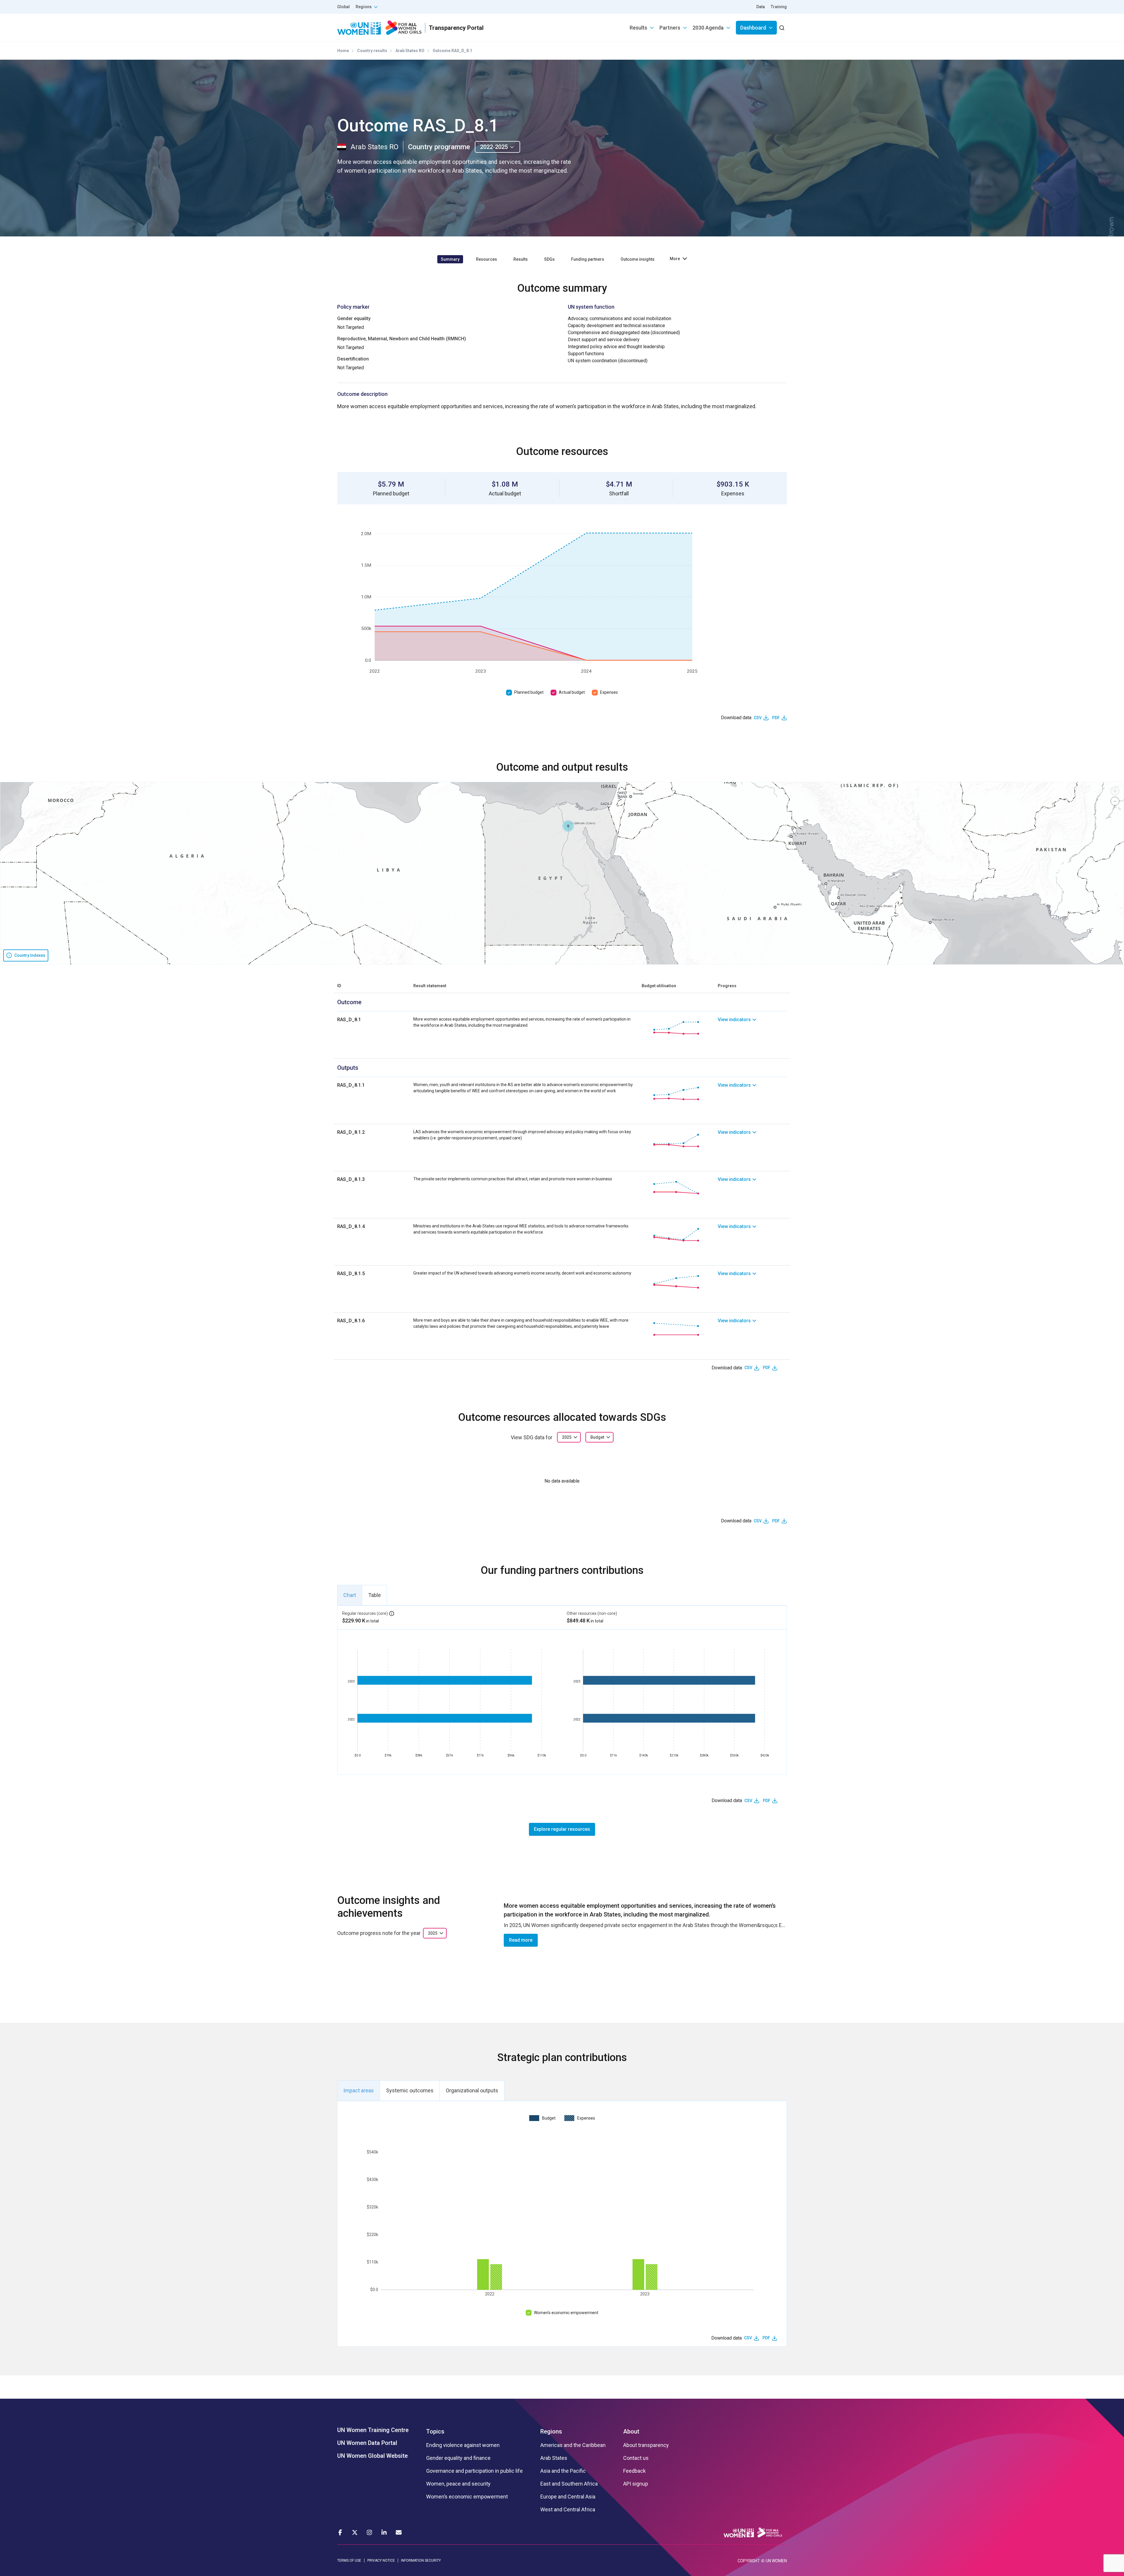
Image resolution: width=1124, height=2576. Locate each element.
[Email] (399, 2532)
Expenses (609, 692)
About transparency (646, 2445)
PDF (776, 718)
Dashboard (753, 28)
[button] (568, 826)
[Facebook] (340, 2532)
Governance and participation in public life (474, 2471)
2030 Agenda (708, 28)
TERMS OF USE (349, 2560)
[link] (752, 1028)
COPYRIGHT (749, 2561)
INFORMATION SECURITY (421, 2560)
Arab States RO (410, 51)
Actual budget (572, 692)
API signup (636, 2484)
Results (638, 28)
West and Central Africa (568, 2510)
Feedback (634, 2471)
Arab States (554, 2458)
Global (343, 7)
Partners (670, 28)
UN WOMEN (776, 2561)
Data (761, 7)
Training (779, 7)
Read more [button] (521, 1940)
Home (343, 51)
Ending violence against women (463, 2445)
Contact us (636, 2458)
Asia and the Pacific (563, 2471)
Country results (372, 51)
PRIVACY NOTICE (381, 2560)
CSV (758, 718)
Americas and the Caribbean (573, 2445)
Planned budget (529, 692)
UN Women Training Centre (373, 2430)
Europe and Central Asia (568, 2497)
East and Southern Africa (569, 2484)
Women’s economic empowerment (566, 2313)
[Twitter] (355, 2532)
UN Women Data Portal (367, 2443)
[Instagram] (369, 2532)
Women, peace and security (458, 2484)
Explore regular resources (562, 1829)
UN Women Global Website (372, 2456)
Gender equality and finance (458, 2458)
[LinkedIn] (384, 2532)
